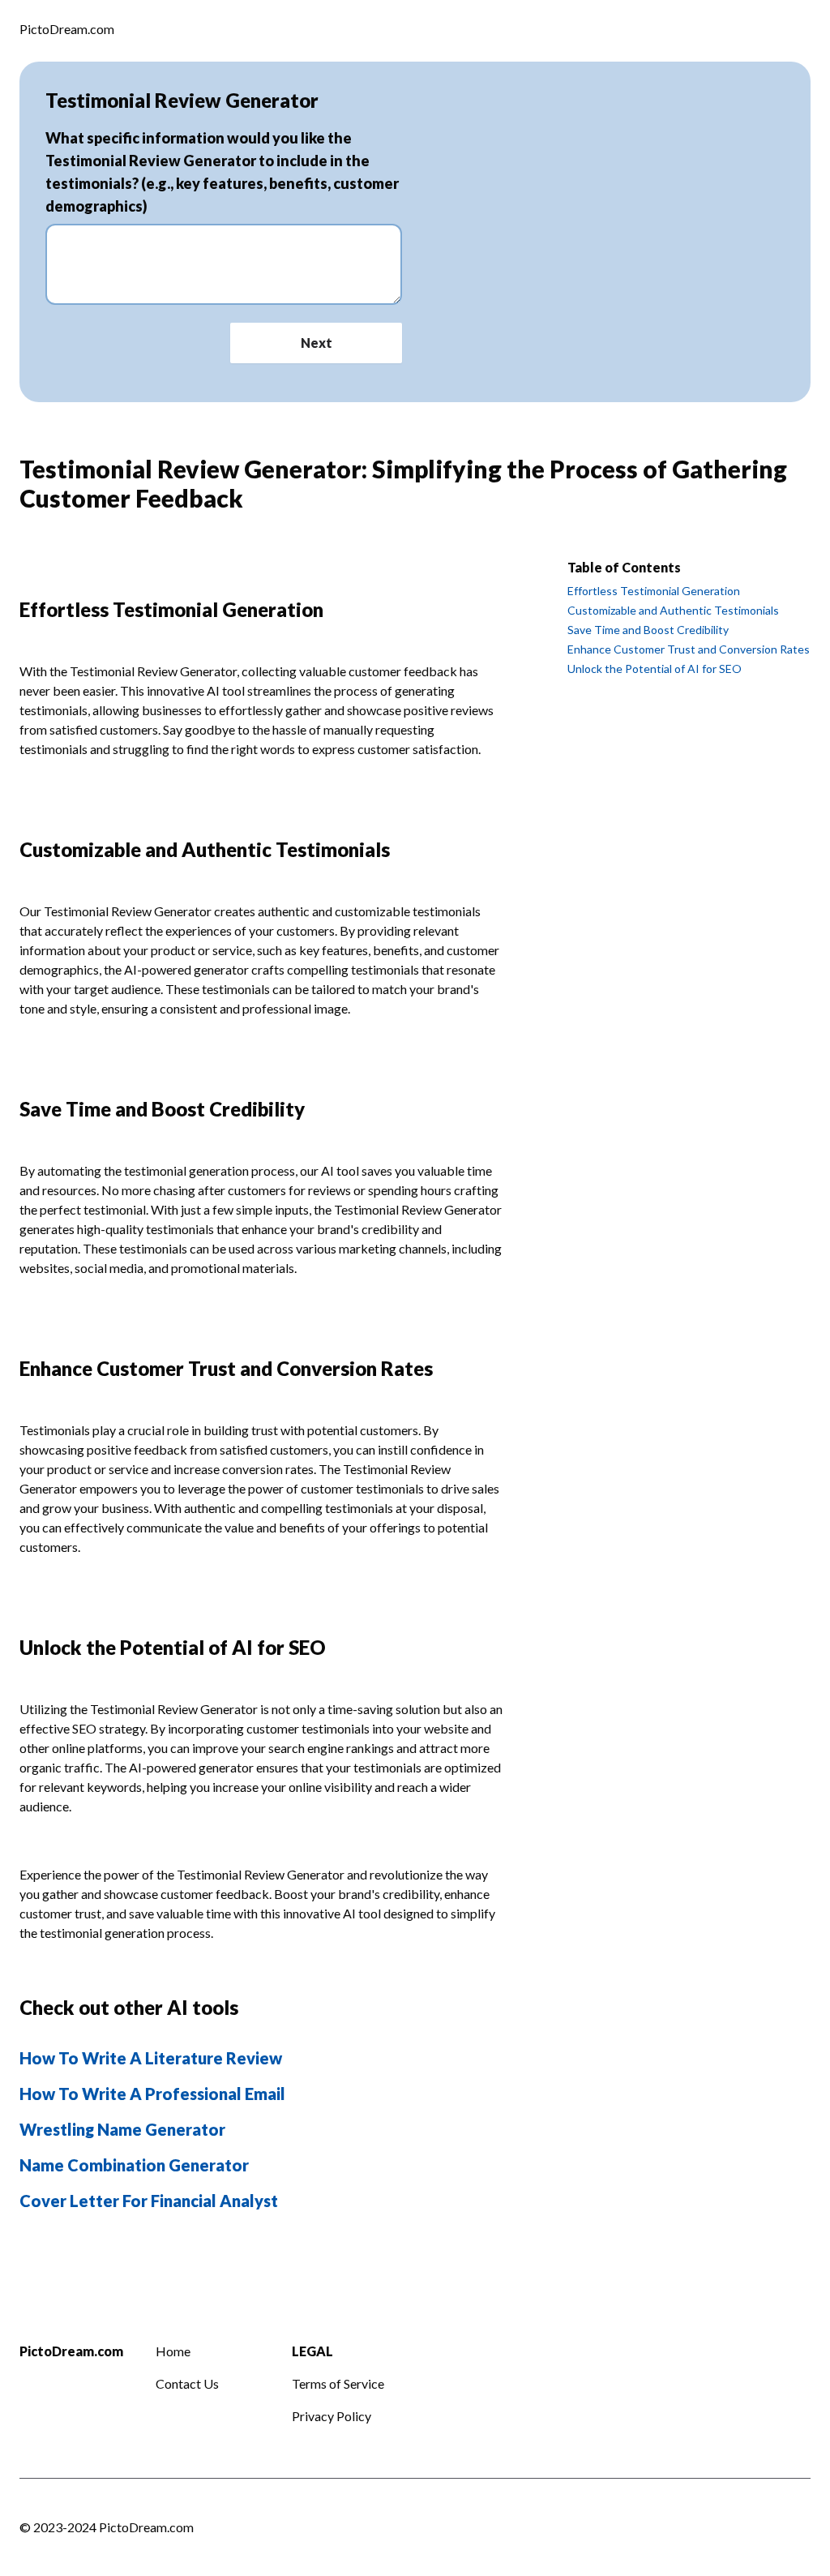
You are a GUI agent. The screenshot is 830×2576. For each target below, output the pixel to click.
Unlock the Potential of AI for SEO (655, 669)
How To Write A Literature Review (151, 2058)
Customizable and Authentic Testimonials (673, 610)
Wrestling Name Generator (122, 2129)
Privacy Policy (332, 2416)
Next (317, 343)
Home (173, 2351)
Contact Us (187, 2383)
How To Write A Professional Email (152, 2094)
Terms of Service (338, 2383)
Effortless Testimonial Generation (654, 591)
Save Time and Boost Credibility (648, 630)
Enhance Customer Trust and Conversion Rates (689, 649)
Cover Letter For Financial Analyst (149, 2201)
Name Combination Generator (134, 2165)
